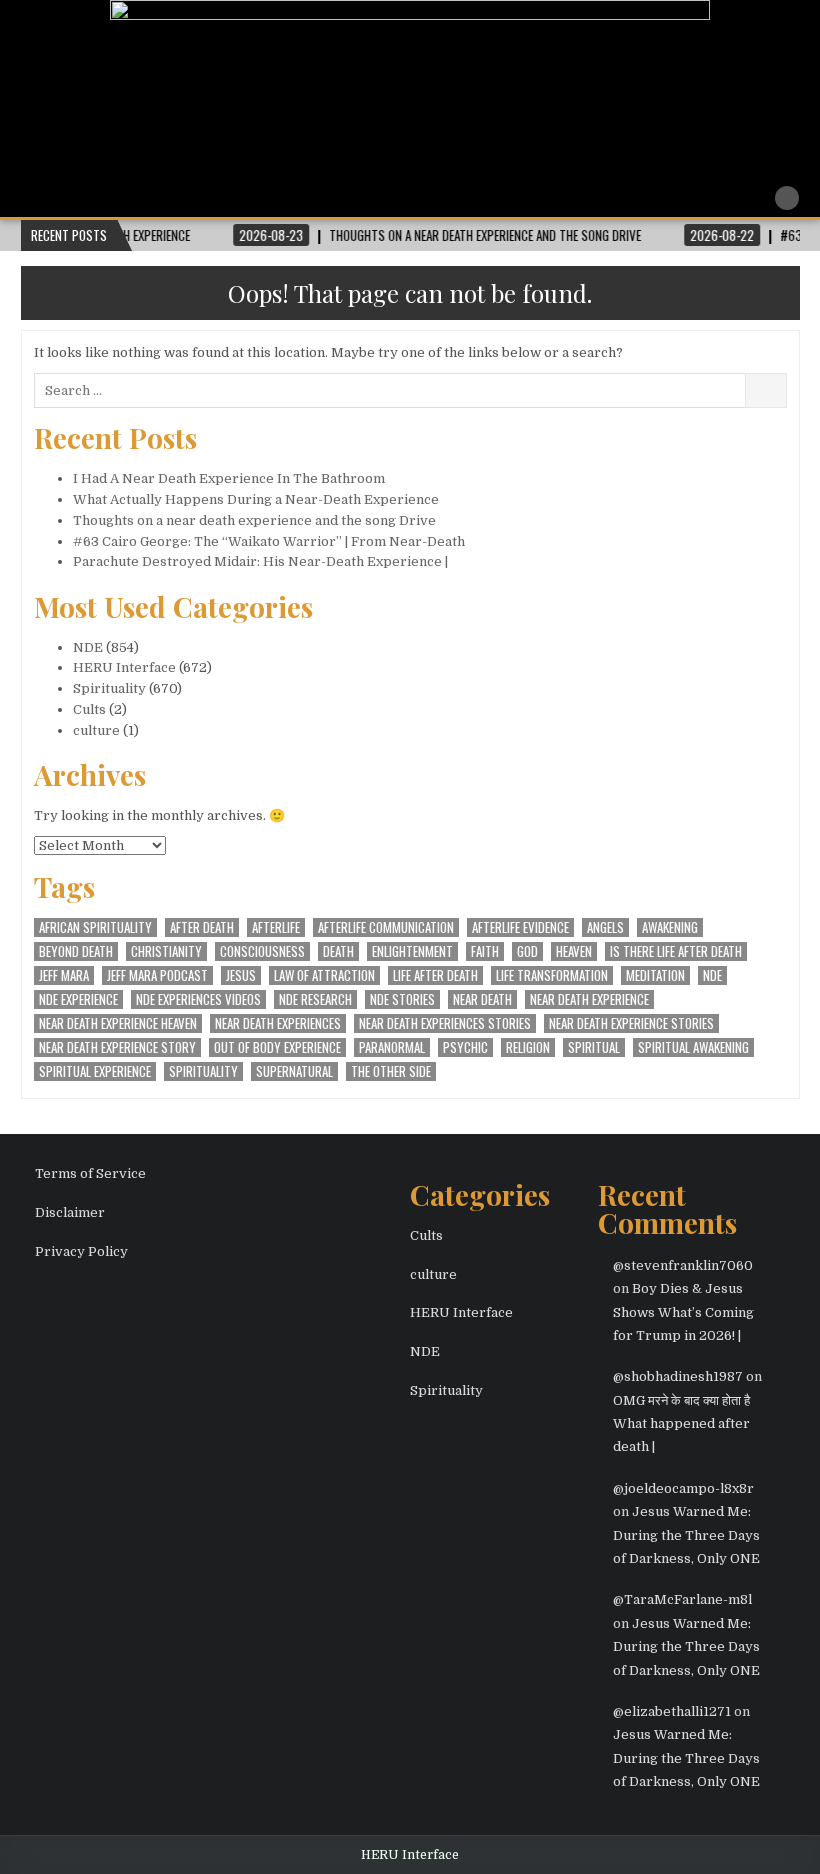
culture (96, 730)
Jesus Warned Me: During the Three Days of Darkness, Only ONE (686, 1535)
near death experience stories (631, 1023)
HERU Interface (124, 667)
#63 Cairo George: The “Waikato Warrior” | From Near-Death (269, 541)
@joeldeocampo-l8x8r (683, 1488)
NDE (88, 647)
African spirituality (95, 927)
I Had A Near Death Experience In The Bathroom (229, 478)
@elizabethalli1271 (672, 1711)
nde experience (78, 999)
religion (528, 1047)
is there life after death (676, 951)
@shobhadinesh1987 (678, 1376)
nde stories (402, 999)
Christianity (166, 951)
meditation (655, 975)
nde (712, 975)
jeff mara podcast (157, 975)
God (527, 951)
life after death (435, 975)
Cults (89, 709)
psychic (465, 1047)
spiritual (594, 1047)
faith (485, 951)
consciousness (262, 951)
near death (482, 999)
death (338, 951)
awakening (670, 927)
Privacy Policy (81, 1251)
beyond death (76, 951)
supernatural (294, 1071)
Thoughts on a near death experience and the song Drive (254, 520)
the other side (391, 1071)
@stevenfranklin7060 (683, 1265)
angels (605, 927)
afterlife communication (386, 927)
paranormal (392, 1047)
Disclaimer (70, 1212)
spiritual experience (95, 1071)
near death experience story (117, 1047)
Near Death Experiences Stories (445, 1023)
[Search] (787, 198)
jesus (241, 975)
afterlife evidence (520, 927)
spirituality (203, 1071)
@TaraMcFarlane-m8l (682, 1599)
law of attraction (324, 975)
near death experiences (278, 1023)
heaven (574, 951)
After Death (202, 927)
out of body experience (277, 1047)
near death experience (589, 999)
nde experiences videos (198, 999)
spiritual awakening (693, 1047)
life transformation (552, 975)
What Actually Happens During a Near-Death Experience (256, 499)
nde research (315, 999)
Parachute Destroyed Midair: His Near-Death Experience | (260, 561)
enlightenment (412, 951)
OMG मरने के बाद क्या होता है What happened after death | (681, 1424)
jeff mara (64, 975)
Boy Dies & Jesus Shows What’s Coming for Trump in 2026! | (683, 1312)
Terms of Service (90, 1173)
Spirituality (109, 688)
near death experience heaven (118, 1023)
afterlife (276, 927)
